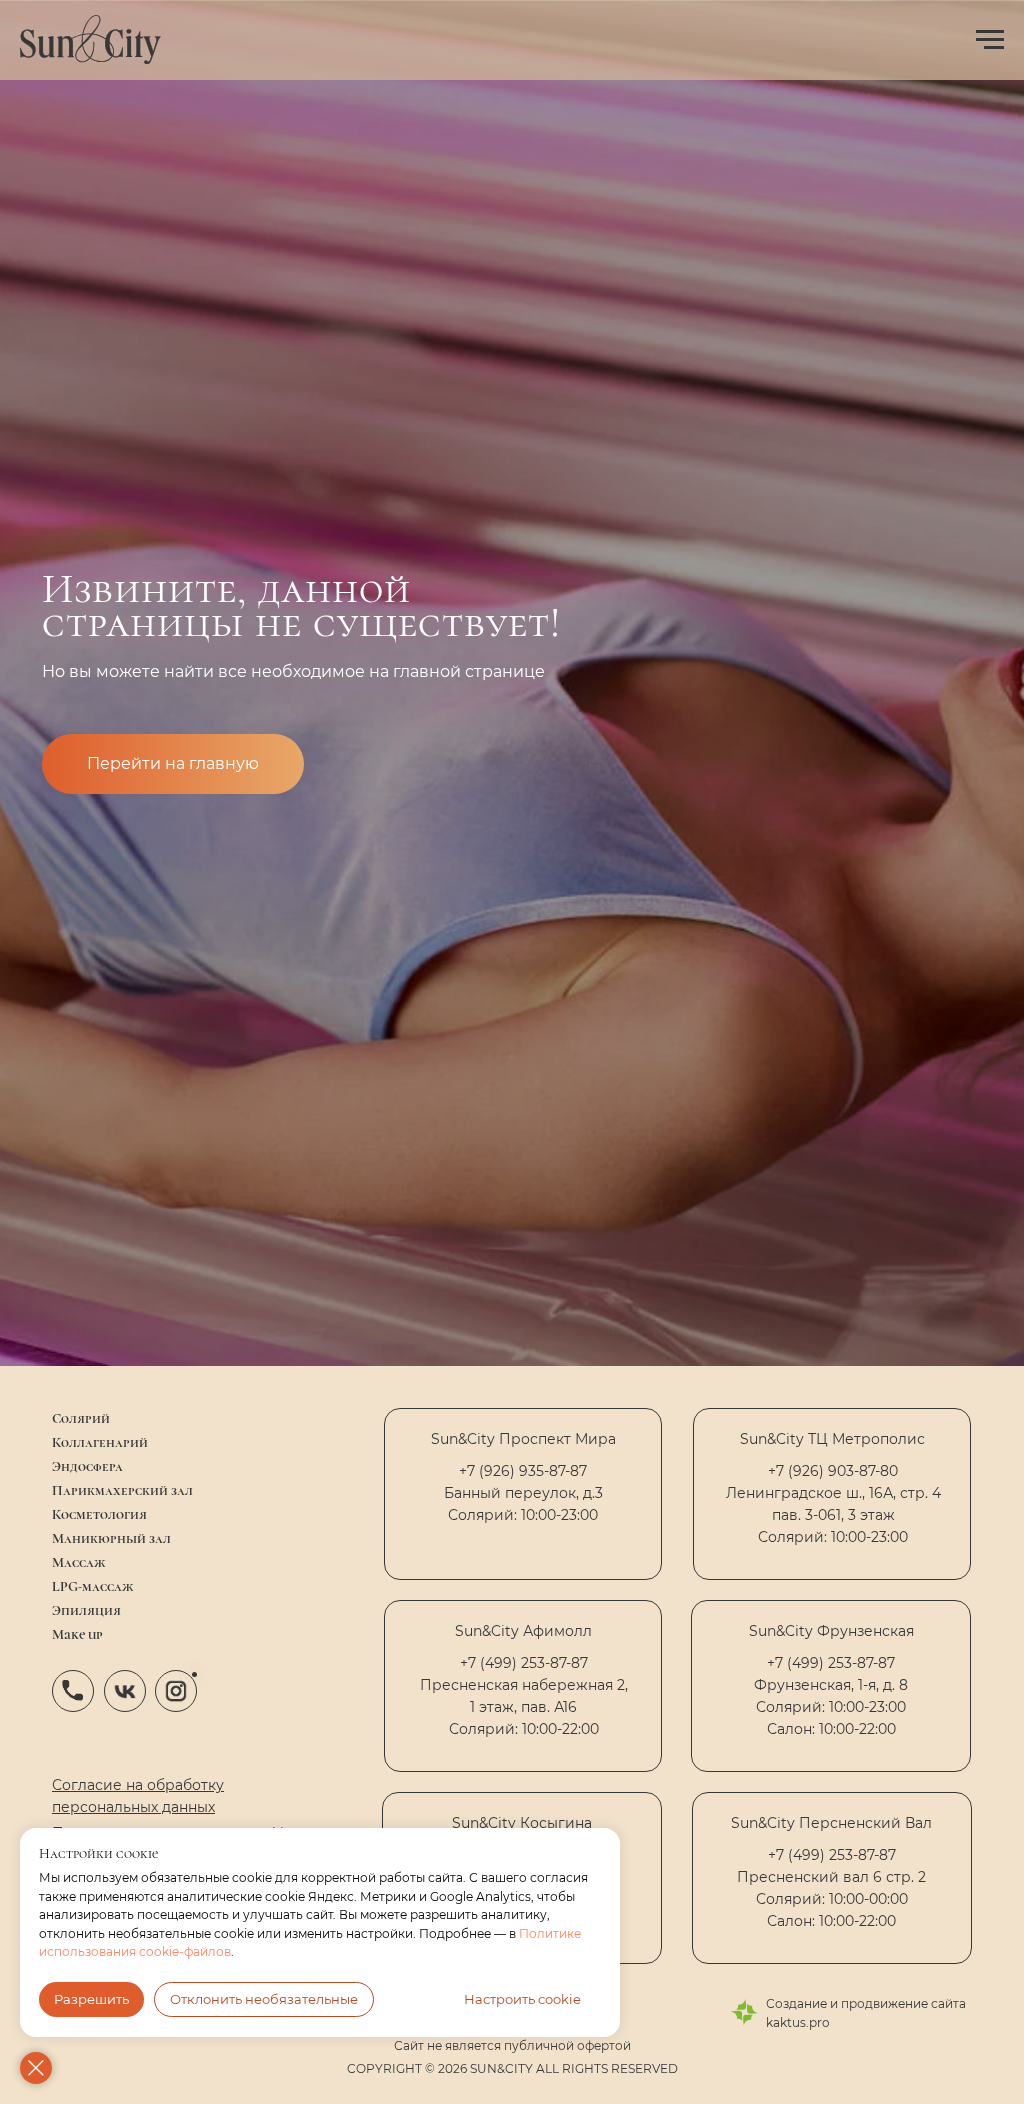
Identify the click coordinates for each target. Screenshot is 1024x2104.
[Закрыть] (36, 2068)
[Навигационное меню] (990, 40)
